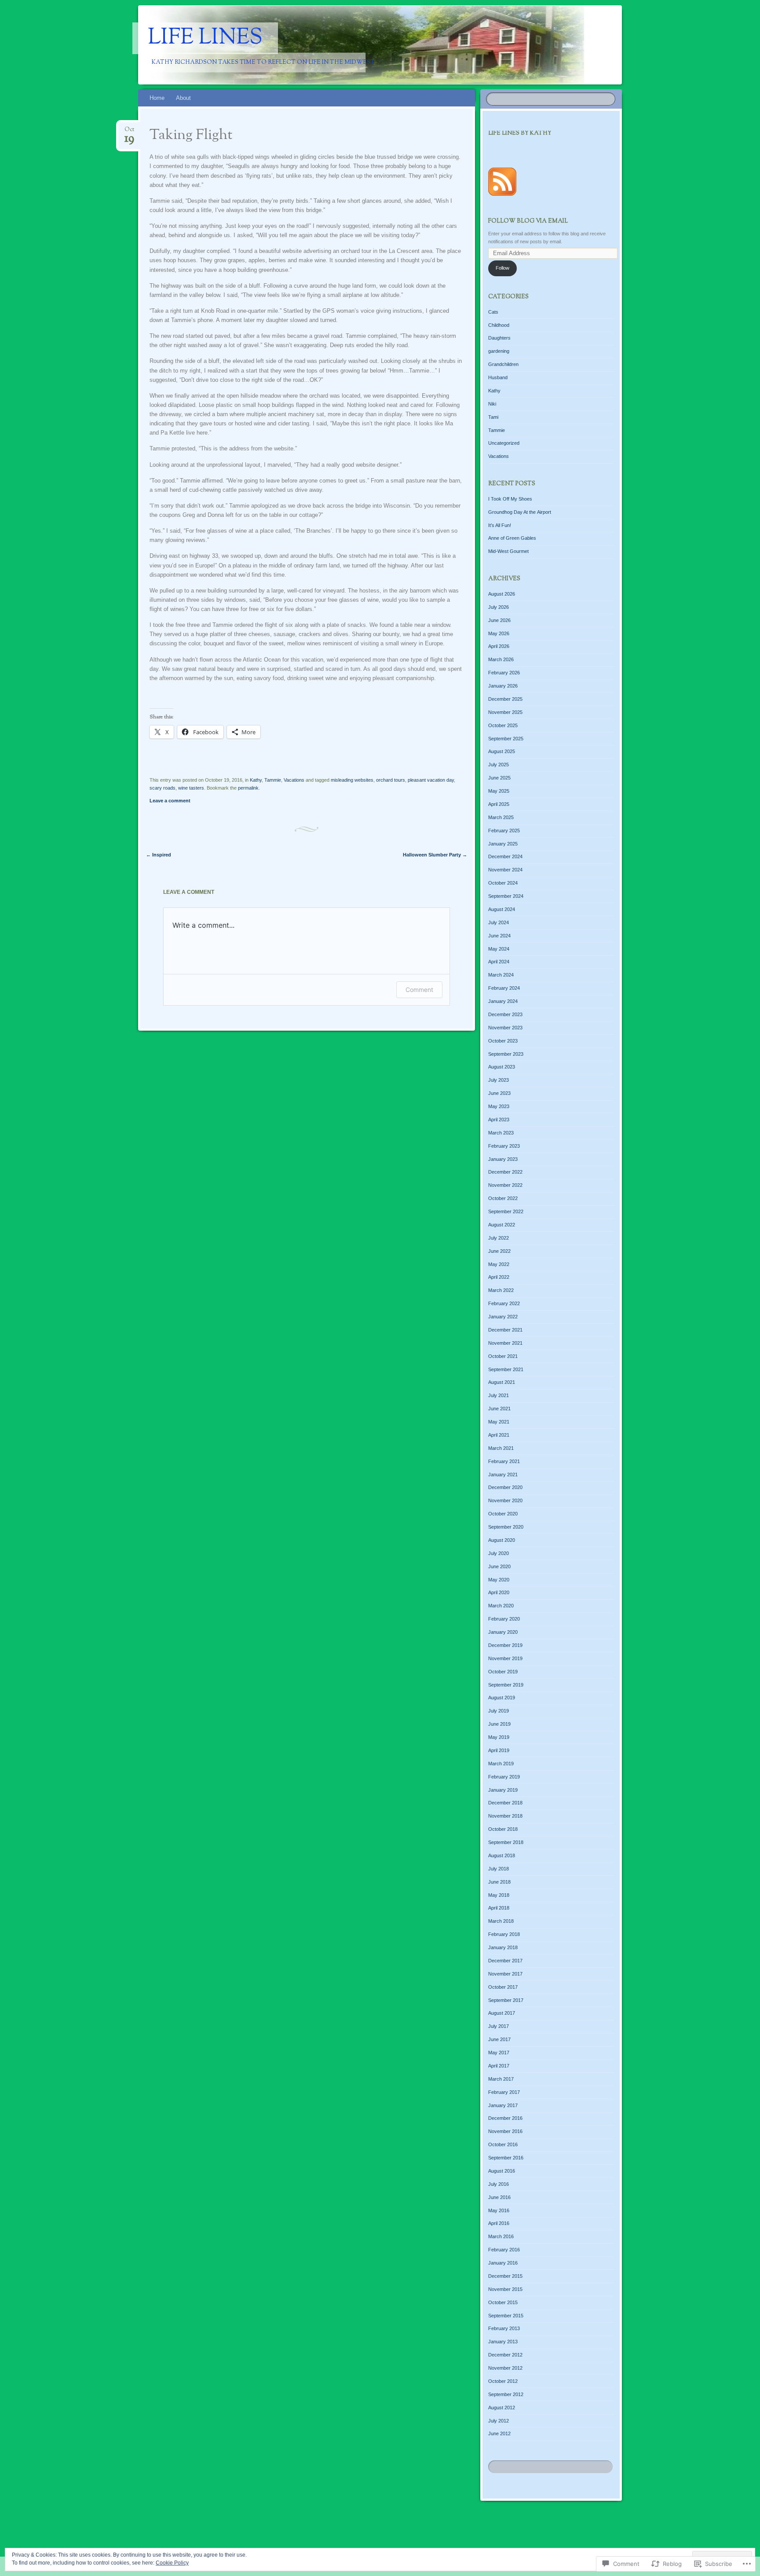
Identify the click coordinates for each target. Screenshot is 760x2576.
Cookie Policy (172, 2563)
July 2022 (499, 1238)
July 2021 (499, 1395)
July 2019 (499, 1711)
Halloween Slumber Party (435, 855)
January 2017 (503, 2105)
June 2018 (499, 1882)
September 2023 (506, 1054)
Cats (493, 312)
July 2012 (499, 2421)
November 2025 (505, 712)
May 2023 (499, 1106)
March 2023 (501, 1133)
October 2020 (503, 1514)
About (183, 98)
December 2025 (505, 699)
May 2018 (499, 1895)
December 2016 (505, 2118)
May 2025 (499, 791)
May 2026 (499, 633)
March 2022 (501, 1290)
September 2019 (506, 1685)
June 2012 (499, 2433)
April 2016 (499, 2223)
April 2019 (499, 1750)
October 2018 (503, 1829)
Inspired (159, 855)
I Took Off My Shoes (510, 499)
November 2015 (505, 2289)
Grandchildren (503, 364)
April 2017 (499, 2066)
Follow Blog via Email (528, 221)
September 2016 (506, 2158)
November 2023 (505, 1028)
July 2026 (499, 607)
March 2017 (501, 2079)
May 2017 (499, 2053)
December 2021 (505, 1330)
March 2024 (501, 975)
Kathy (256, 780)
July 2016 (499, 2184)
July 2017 (499, 2026)
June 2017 (499, 2039)
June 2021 (499, 1409)
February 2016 (504, 2250)
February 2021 (504, 1461)
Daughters (499, 338)
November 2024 (505, 870)
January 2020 (503, 1632)
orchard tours (391, 780)
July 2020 (499, 1553)
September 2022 (506, 1211)
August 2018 (502, 1855)
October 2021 (503, 1356)
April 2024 (499, 962)
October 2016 (503, 2144)
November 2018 (505, 1816)
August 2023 (502, 1067)
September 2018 (506, 1842)
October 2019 (503, 1672)
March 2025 (501, 817)
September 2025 (506, 739)
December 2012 (505, 2355)
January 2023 (503, 1159)
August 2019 (502, 1698)
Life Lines (205, 38)
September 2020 (506, 1527)
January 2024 (503, 1001)
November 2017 (505, 1974)
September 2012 (506, 2394)
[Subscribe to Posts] (502, 197)
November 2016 (505, 2131)
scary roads (163, 788)
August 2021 (502, 1382)
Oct (129, 132)
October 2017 (503, 1987)
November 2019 (505, 1658)
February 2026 (504, 673)
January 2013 (503, 2342)
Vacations (294, 780)
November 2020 (505, 1500)
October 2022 (503, 1198)
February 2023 (504, 1146)
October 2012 (503, 2381)
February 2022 (504, 1303)
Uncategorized (504, 443)
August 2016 (502, 2171)
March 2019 (501, 1764)
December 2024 (505, 856)
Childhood (499, 325)
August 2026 (502, 594)
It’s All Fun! (500, 525)
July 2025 (499, 765)
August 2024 (502, 909)
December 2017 (505, 1961)
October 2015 (503, 2302)
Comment (419, 990)
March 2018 (501, 1921)
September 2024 (506, 896)
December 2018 (505, 1803)
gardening (499, 351)
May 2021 (499, 1422)
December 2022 (505, 1172)
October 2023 (503, 1041)
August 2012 (502, 2408)
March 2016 (501, 2236)
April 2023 (499, 1120)
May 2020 (499, 1580)
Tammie (273, 780)
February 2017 (504, 2092)
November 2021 (505, 1343)
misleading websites (352, 780)
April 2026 (499, 646)
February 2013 (504, 2328)
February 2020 (504, 1619)
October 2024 (503, 883)
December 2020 (505, 1487)
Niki (492, 404)
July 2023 (499, 1080)
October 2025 (503, 725)
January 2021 (503, 1475)
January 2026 (503, 686)
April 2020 (499, 1592)
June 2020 (499, 1566)
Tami (493, 417)
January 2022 (503, 1317)
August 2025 (502, 751)
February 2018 (504, 1934)
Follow (502, 268)
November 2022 (505, 1185)
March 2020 (501, 1606)
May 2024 (499, 949)
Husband (498, 377)
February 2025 (504, 831)
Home (157, 98)
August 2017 (502, 2013)
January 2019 (503, 1790)
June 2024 (499, 936)
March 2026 (501, 659)
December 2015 (505, 2276)
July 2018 (499, 1869)
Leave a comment (170, 801)
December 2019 (505, 1645)
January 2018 (503, 1947)
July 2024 (499, 922)
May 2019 (499, 1737)
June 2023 (499, 1093)
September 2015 (506, 2316)
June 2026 (499, 620)
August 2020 (502, 1540)
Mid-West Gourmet (508, 551)
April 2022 (499, 1277)
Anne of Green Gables (512, 538)
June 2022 (499, 1251)
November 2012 (505, 2368)
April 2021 (499, 1435)
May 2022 (499, 1264)
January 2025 (503, 844)
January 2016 (503, 2263)
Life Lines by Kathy (520, 133)
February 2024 (504, 988)
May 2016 (499, 2210)
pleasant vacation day (431, 780)
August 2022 (502, 1225)
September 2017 (506, 2000)
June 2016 (499, 2197)
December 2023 (505, 1014)
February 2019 (504, 1777)
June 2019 (499, 1724)
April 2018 (499, 1908)
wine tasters (191, 788)
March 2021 (501, 1448)
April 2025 (499, 804)
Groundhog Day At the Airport (520, 512)
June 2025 (499, 778)
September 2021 (506, 1369)
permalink (248, 788)
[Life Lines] (442, 45)
